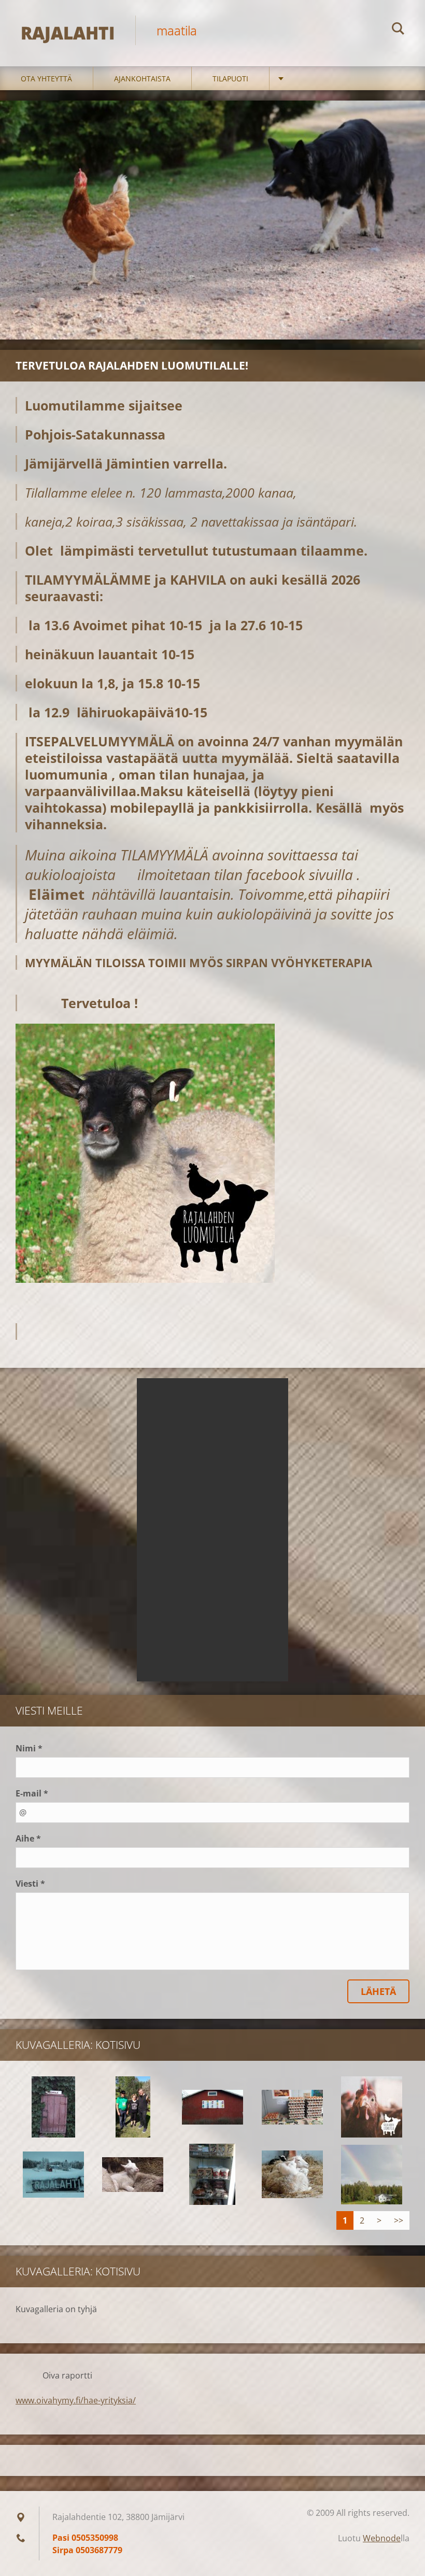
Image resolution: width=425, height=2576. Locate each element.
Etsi (398, 30)
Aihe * (28, 1838)
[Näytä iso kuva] (53, 2107)
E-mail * (32, 1793)
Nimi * (29, 1748)
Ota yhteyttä (46, 79)
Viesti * (30, 1884)
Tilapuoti (230, 79)
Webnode (382, 2538)
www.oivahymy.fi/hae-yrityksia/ (76, 2400)
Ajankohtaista (142, 79)
